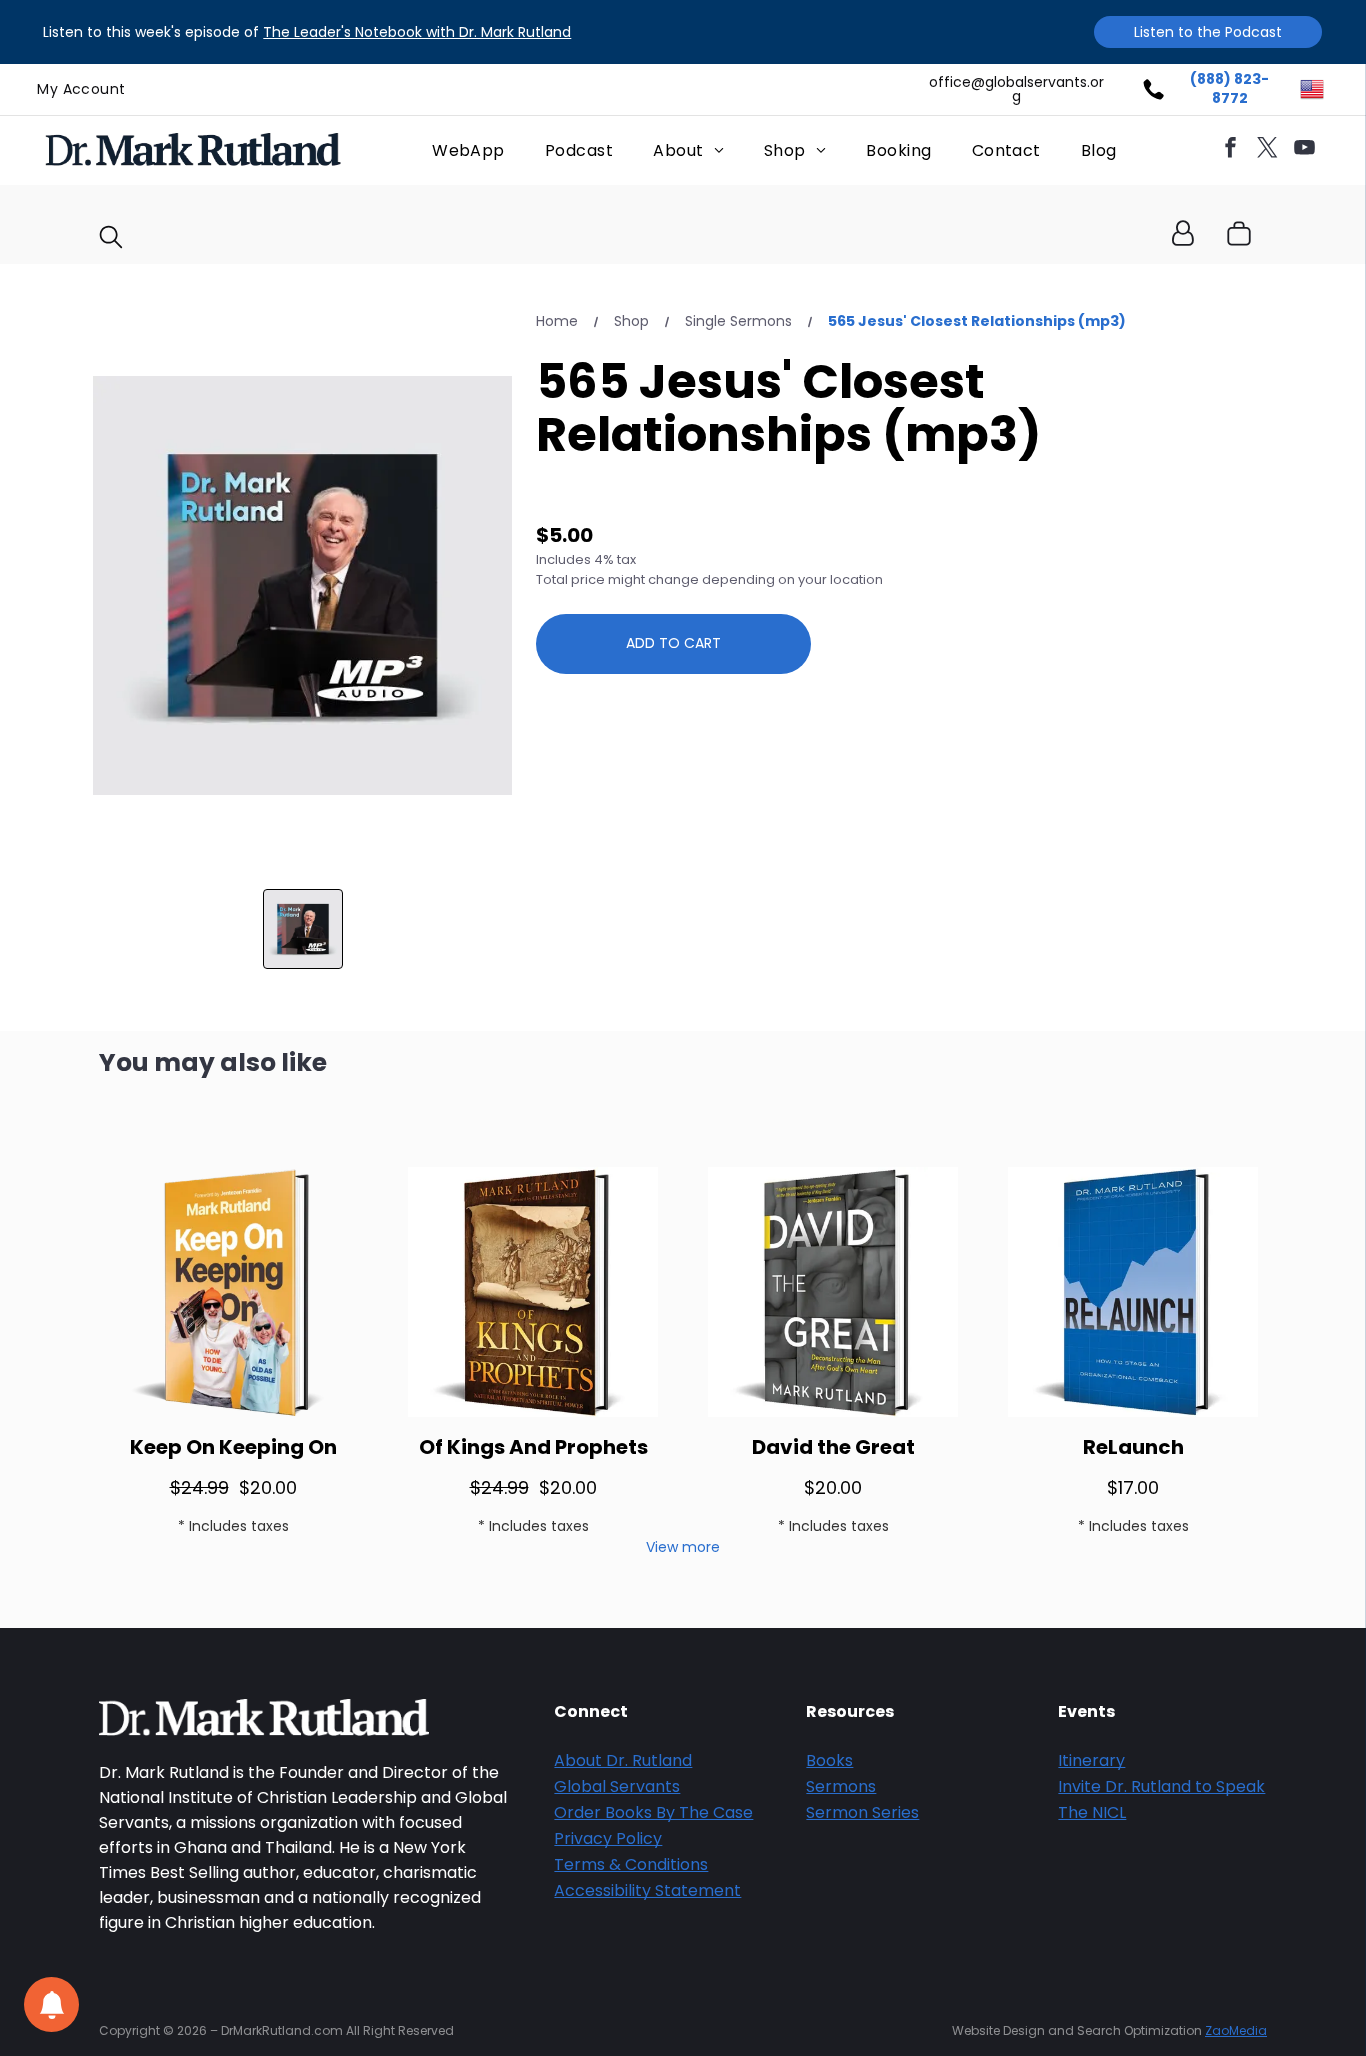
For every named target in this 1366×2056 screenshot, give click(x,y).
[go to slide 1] (303, 929)
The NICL (1092, 1812)
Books (829, 1760)
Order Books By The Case (653, 1812)
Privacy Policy (608, 1838)
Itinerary (1091, 1760)
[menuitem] (81, 89)
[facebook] (1230, 150)
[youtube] (1304, 150)
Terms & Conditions (631, 1864)
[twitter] (1267, 150)
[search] (111, 240)
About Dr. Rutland (623, 1760)
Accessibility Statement (647, 1890)
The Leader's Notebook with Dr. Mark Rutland (417, 32)
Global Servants (617, 1786)
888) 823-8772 (1233, 89)
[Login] (1183, 234)
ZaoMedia (1236, 2030)
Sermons (841, 1786)
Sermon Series (862, 1812)
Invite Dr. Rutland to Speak (1161, 1786)
